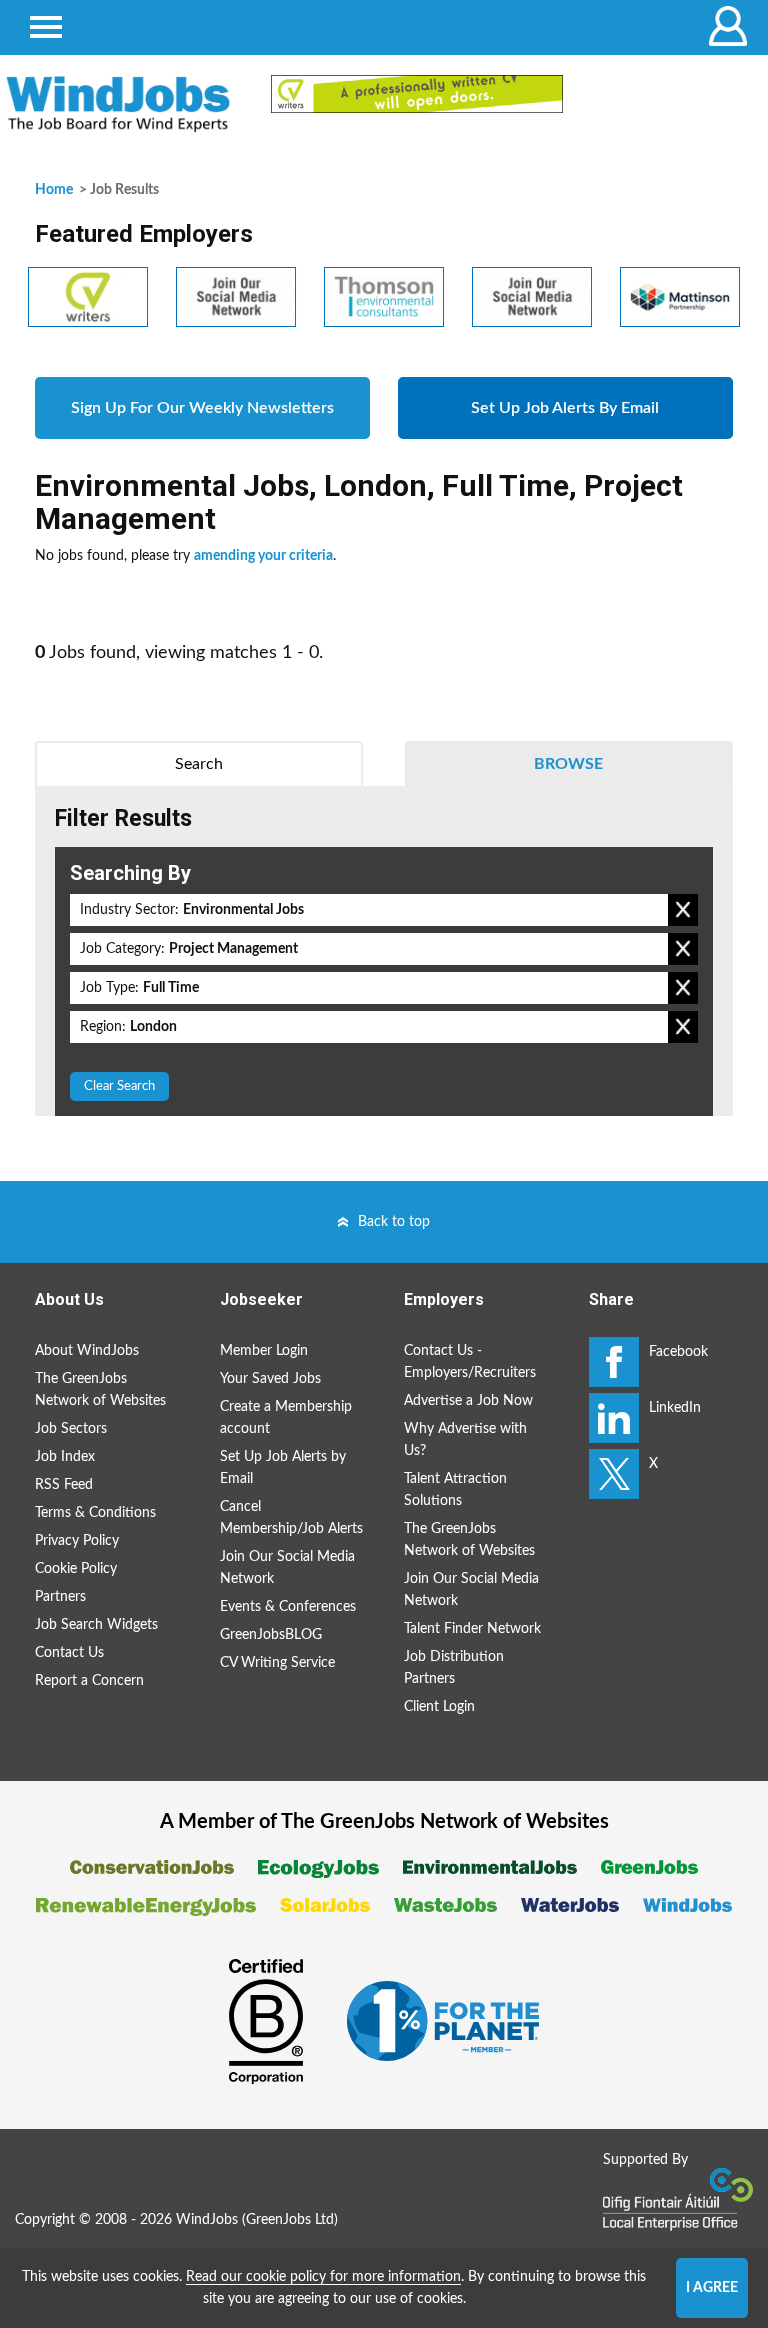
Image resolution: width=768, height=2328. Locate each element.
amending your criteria (263, 556)
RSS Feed (64, 1485)
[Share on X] (614, 1474)
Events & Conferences (288, 1607)
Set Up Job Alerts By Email (565, 408)
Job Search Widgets (96, 1625)
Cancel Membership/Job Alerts (291, 1518)
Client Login (439, 1707)
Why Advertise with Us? (465, 1440)
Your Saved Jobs (270, 1379)
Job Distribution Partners (454, 1668)
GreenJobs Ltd (290, 2220)
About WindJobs (87, 1351)
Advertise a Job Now (468, 1401)
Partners (60, 1597)
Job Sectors (71, 1429)
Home (54, 190)
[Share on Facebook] (614, 1362)
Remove (683, 910)
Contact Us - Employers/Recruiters (470, 1362)
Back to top (394, 1222)
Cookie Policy (76, 1569)
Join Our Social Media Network (287, 1568)
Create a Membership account (286, 1418)
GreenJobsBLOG (271, 1635)
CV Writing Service (277, 1663)
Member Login (264, 1351)
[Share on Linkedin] (614, 1418)
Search (199, 764)
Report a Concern (89, 1681)
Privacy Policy (77, 1541)
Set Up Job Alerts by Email (283, 1468)
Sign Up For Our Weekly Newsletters (202, 408)
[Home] (118, 104)
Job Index (65, 1457)
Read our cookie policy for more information (323, 2277)
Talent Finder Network (472, 1629)
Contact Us (69, 1653)
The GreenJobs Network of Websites (100, 1390)
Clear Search (119, 1086)
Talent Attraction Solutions (455, 1490)
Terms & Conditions (95, 1513)
